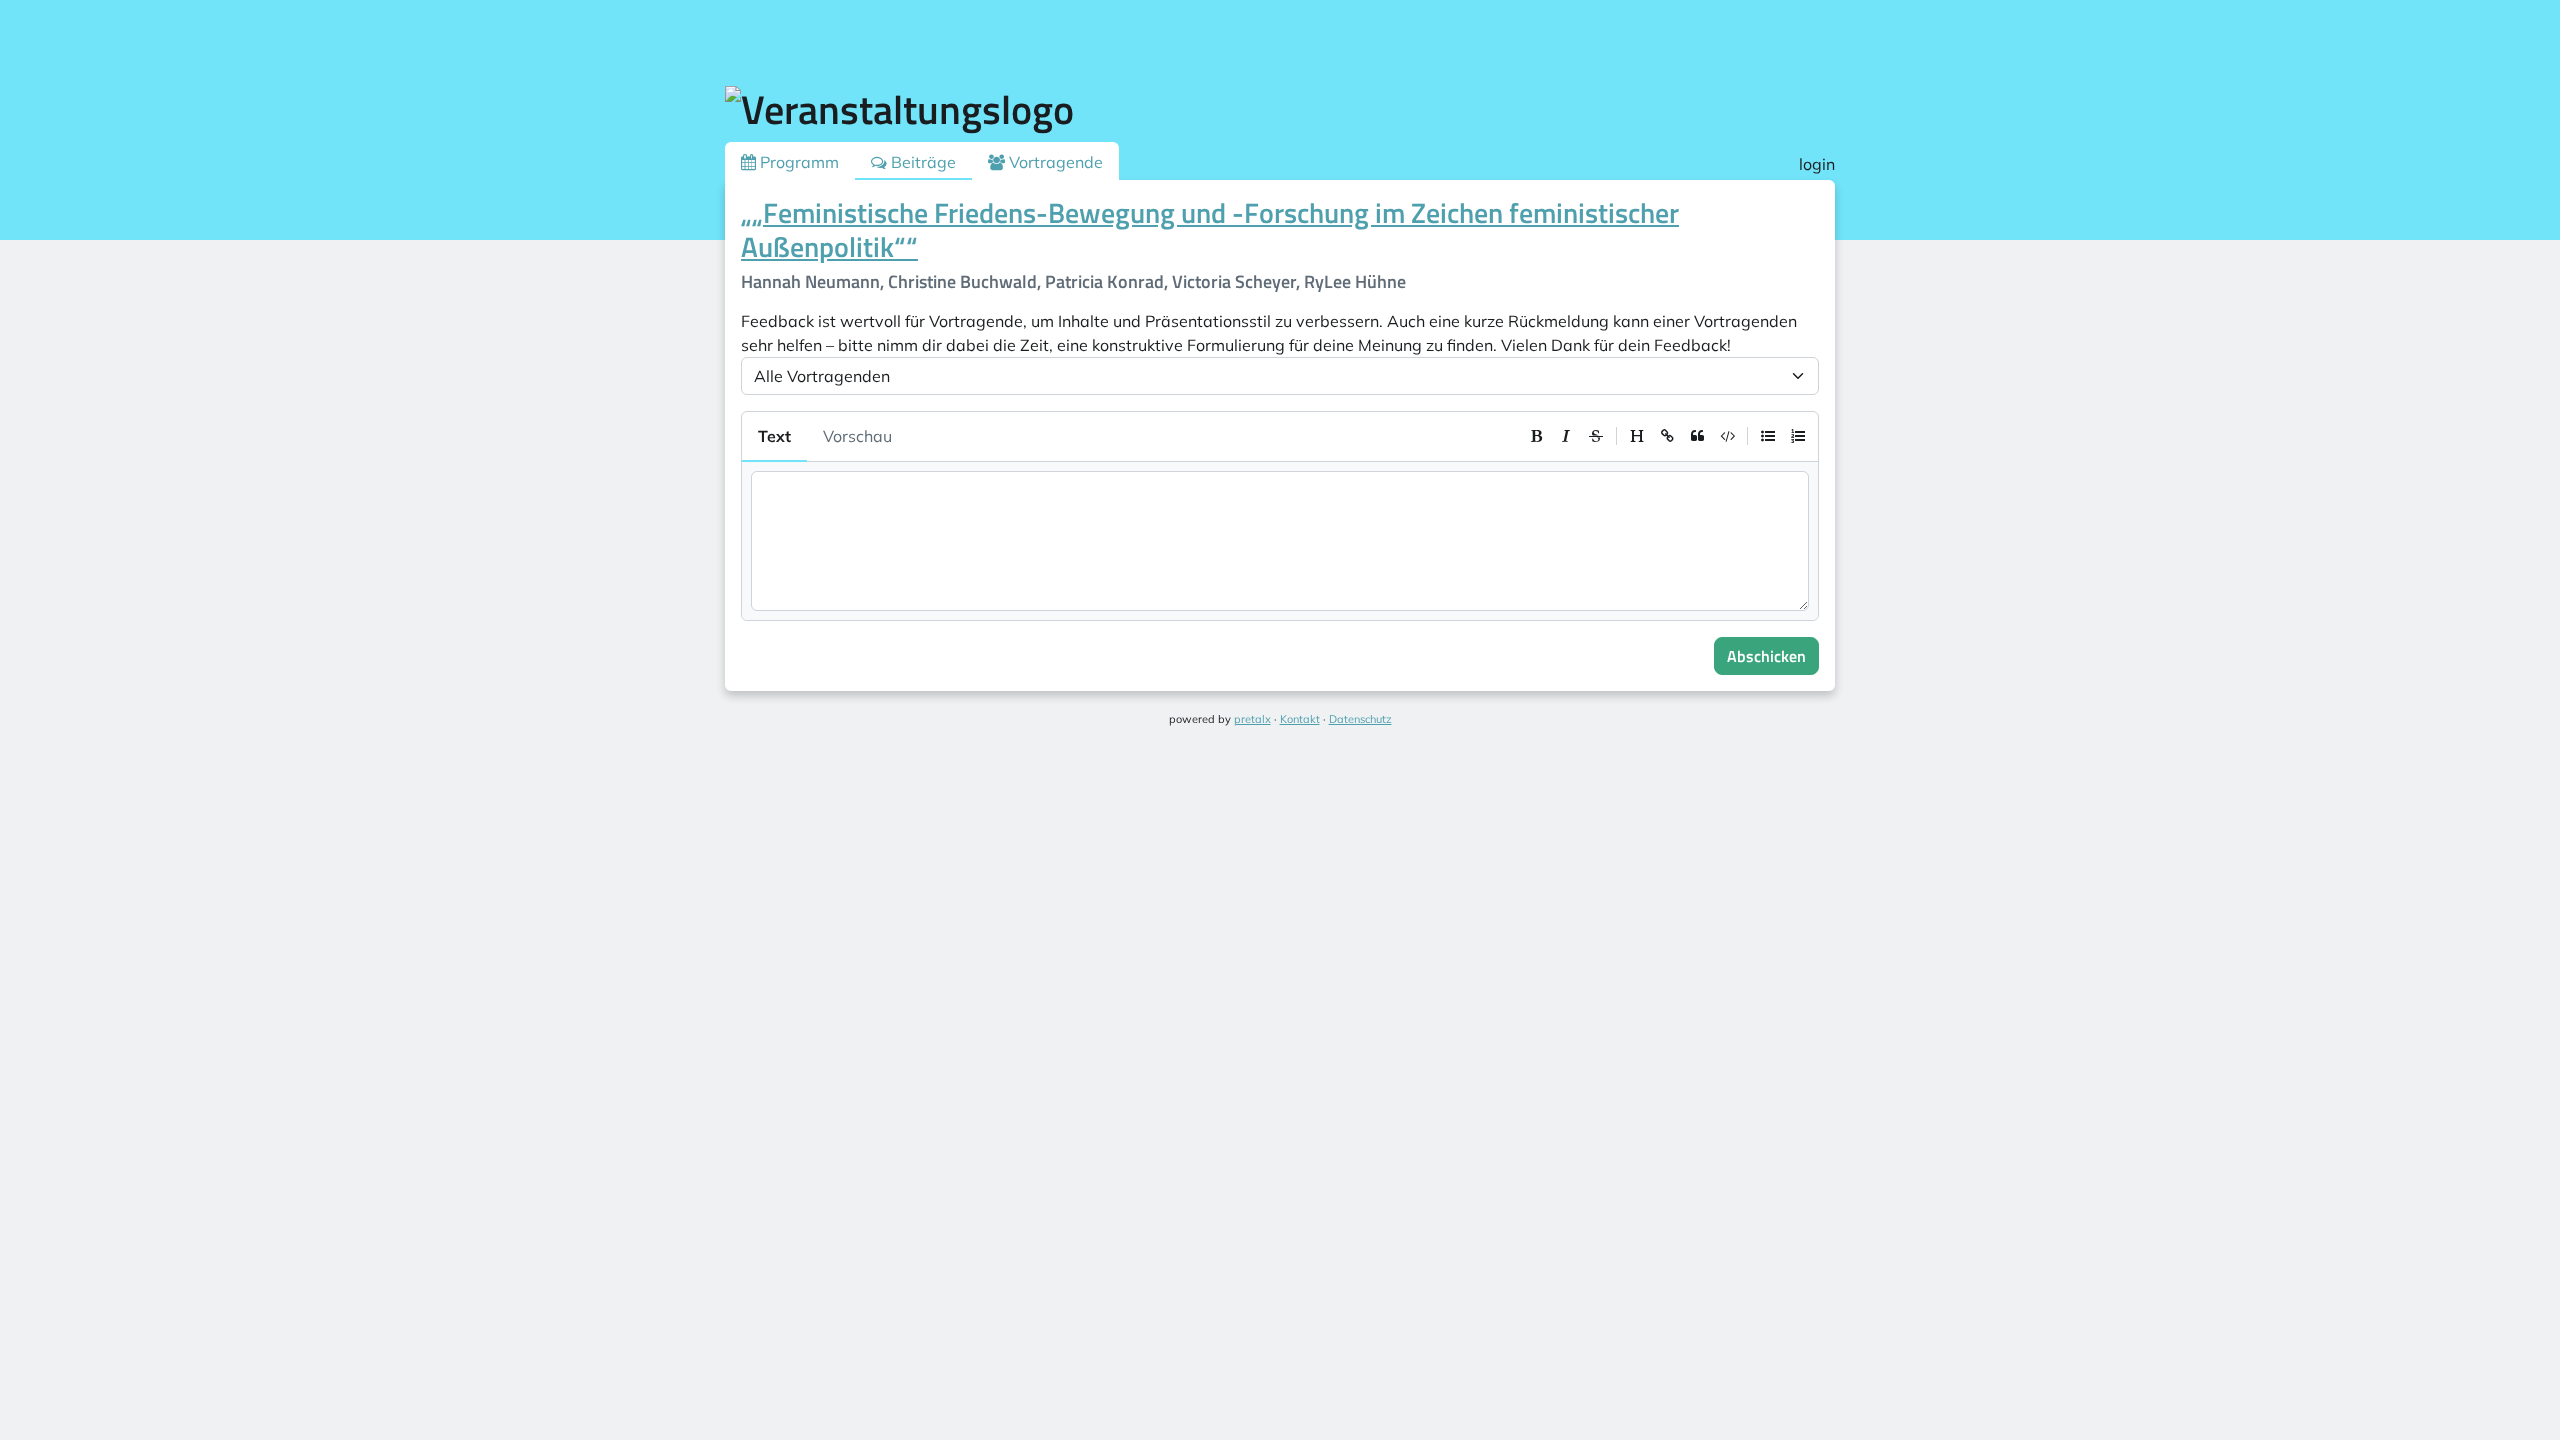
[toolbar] (1667, 436)
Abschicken (1766, 656)
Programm (797, 162)
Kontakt (1300, 719)
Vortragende (1054, 162)
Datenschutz (1360, 719)
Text (774, 436)
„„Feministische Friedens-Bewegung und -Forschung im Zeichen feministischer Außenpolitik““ (1210, 229)
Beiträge (921, 162)
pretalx (1252, 719)
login (1817, 164)
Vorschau (857, 436)
